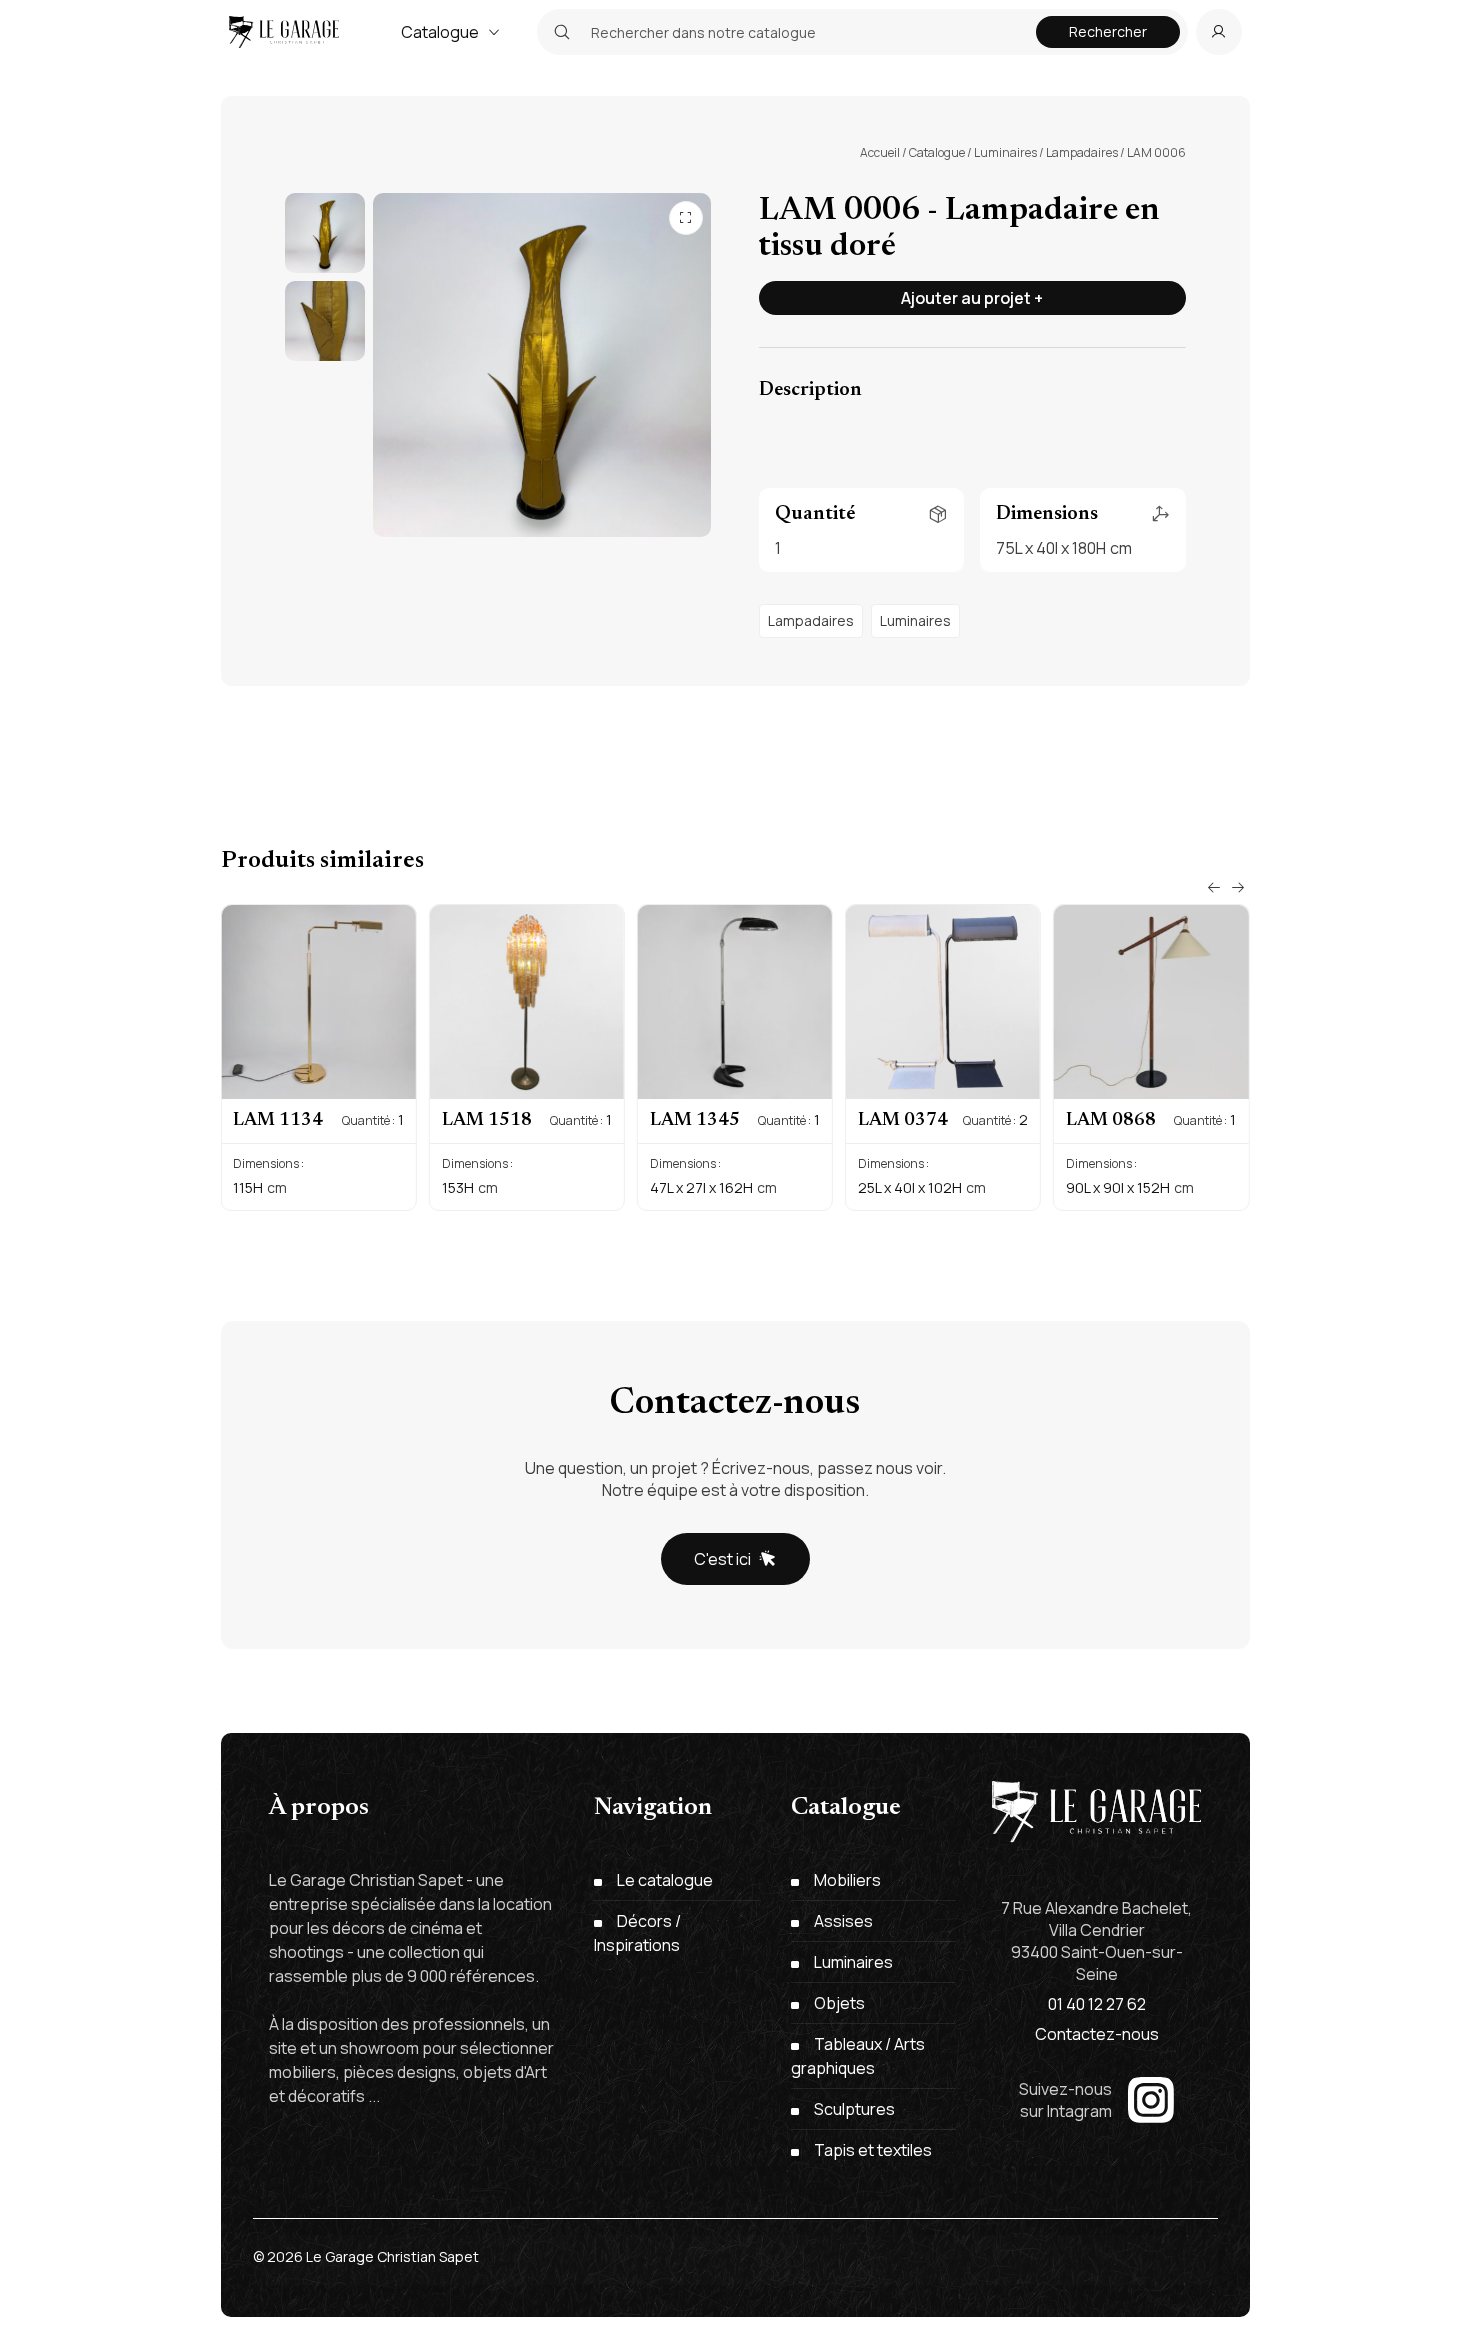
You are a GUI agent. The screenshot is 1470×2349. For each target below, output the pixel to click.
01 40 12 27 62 (1097, 2004)
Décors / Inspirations (637, 1933)
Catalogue (440, 32)
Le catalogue (665, 1880)
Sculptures (854, 2109)
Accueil (880, 152)
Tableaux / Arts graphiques (858, 2056)
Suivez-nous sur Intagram (1065, 2100)
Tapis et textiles (873, 2150)
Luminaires (1005, 152)
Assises (843, 1921)
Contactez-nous (1097, 2034)
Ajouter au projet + (972, 298)
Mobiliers (847, 1880)
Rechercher (1108, 31)
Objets (839, 2003)
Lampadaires (1082, 152)
